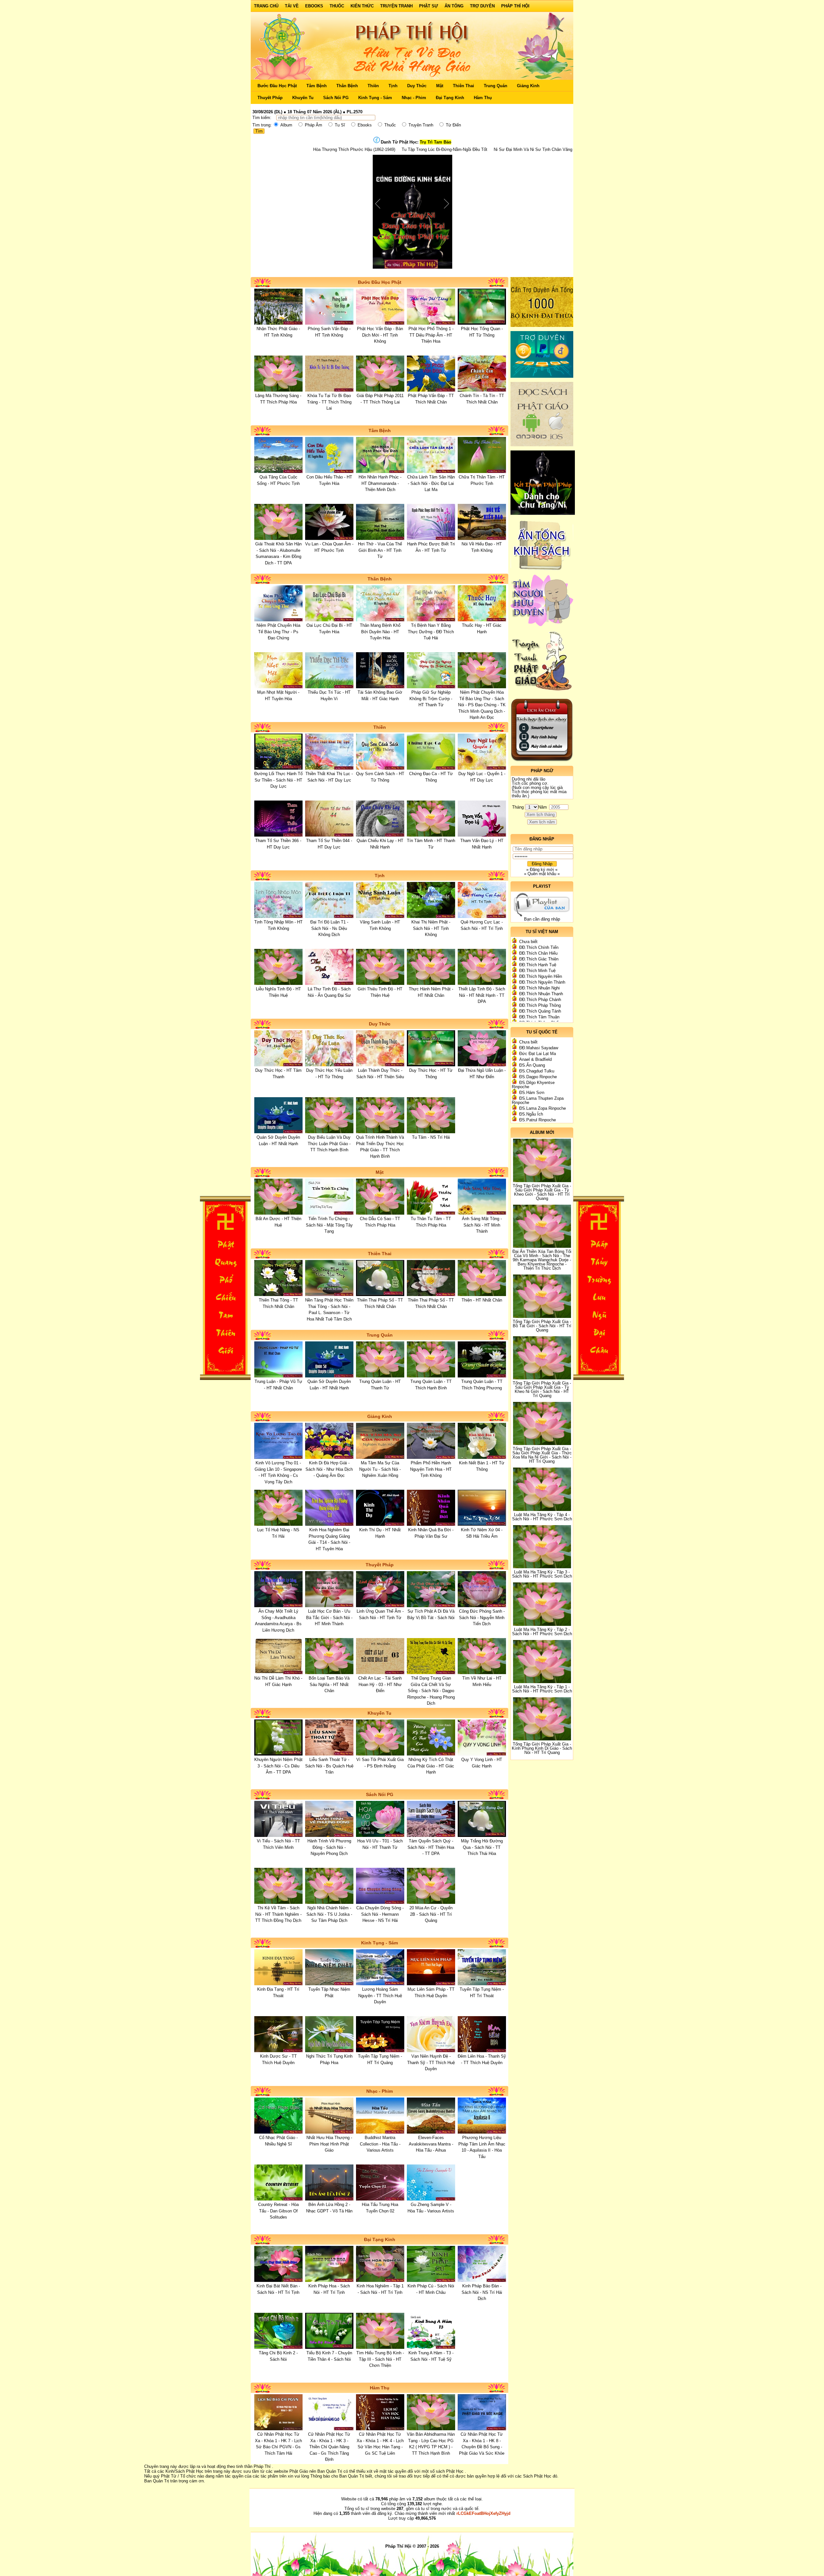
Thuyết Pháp (270, 98)
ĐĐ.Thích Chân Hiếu (538, 953)
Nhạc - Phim (414, 98)
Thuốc (337, 6)
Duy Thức (417, 86)
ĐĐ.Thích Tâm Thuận (539, 1017)
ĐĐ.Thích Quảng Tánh (540, 1011)
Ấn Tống (454, 6)
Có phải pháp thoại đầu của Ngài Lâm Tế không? (522, 149)
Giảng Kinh (528, 86)
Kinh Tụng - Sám (375, 98)
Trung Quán (496, 86)
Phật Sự (429, 6)
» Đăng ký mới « (542, 870)
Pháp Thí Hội (515, 6)
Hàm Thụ (483, 98)
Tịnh (393, 86)
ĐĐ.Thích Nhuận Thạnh (541, 994)
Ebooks (314, 6)
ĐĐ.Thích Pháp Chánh (540, 1000)
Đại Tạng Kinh (450, 98)
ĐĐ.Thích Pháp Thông (540, 1005)
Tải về (292, 6)
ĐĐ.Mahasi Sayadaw (539, 1048)
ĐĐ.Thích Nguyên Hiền (541, 976)
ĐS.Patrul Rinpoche (538, 1120)
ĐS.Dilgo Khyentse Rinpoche (533, 1085)
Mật (440, 86)
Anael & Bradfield (535, 1059)
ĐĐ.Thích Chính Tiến (539, 947)
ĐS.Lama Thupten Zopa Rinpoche (538, 1100)
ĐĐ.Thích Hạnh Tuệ (538, 965)
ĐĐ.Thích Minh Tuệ (537, 971)
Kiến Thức (362, 6)
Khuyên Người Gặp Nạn (418, 149)
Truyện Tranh (396, 6)
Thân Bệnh (347, 86)
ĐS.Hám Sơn (532, 1093)
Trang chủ (266, 6)
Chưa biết (528, 942)
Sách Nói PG (336, 98)
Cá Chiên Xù (459, 149)
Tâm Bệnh (317, 86)
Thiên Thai (464, 86)
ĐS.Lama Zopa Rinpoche (543, 1108)
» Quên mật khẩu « (542, 874)
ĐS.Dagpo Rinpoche (538, 1077)
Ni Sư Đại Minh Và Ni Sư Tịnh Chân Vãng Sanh (344, 149)
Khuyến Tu (303, 98)
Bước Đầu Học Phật (277, 86)
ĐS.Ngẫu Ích (531, 1114)
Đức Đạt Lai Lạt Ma (538, 1054)
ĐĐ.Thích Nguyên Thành (542, 982)
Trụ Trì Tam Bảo (435, 142)
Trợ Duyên (482, 6)
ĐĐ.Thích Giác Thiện (539, 959)
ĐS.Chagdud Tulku (537, 1071)
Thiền (373, 86)
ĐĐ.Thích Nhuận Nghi (539, 988)
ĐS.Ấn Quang (532, 1065)
